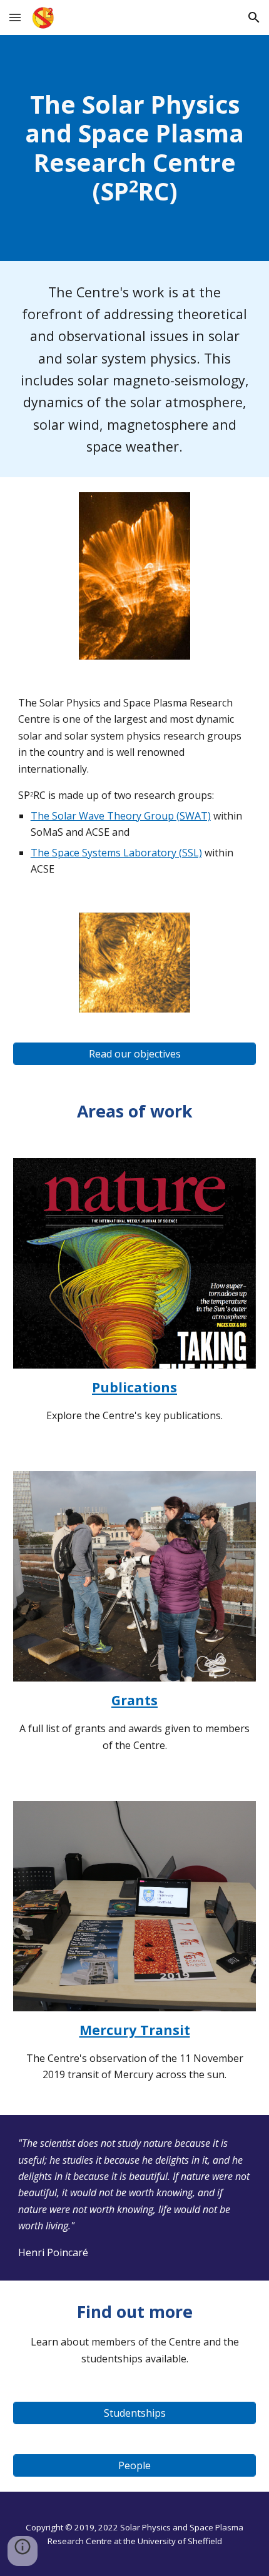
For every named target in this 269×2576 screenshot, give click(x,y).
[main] (135, 148)
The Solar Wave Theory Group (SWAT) (121, 816)
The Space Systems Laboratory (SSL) (116, 853)
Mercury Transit (135, 2030)
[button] (15, 17)
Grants (134, 1700)
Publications (134, 1387)
